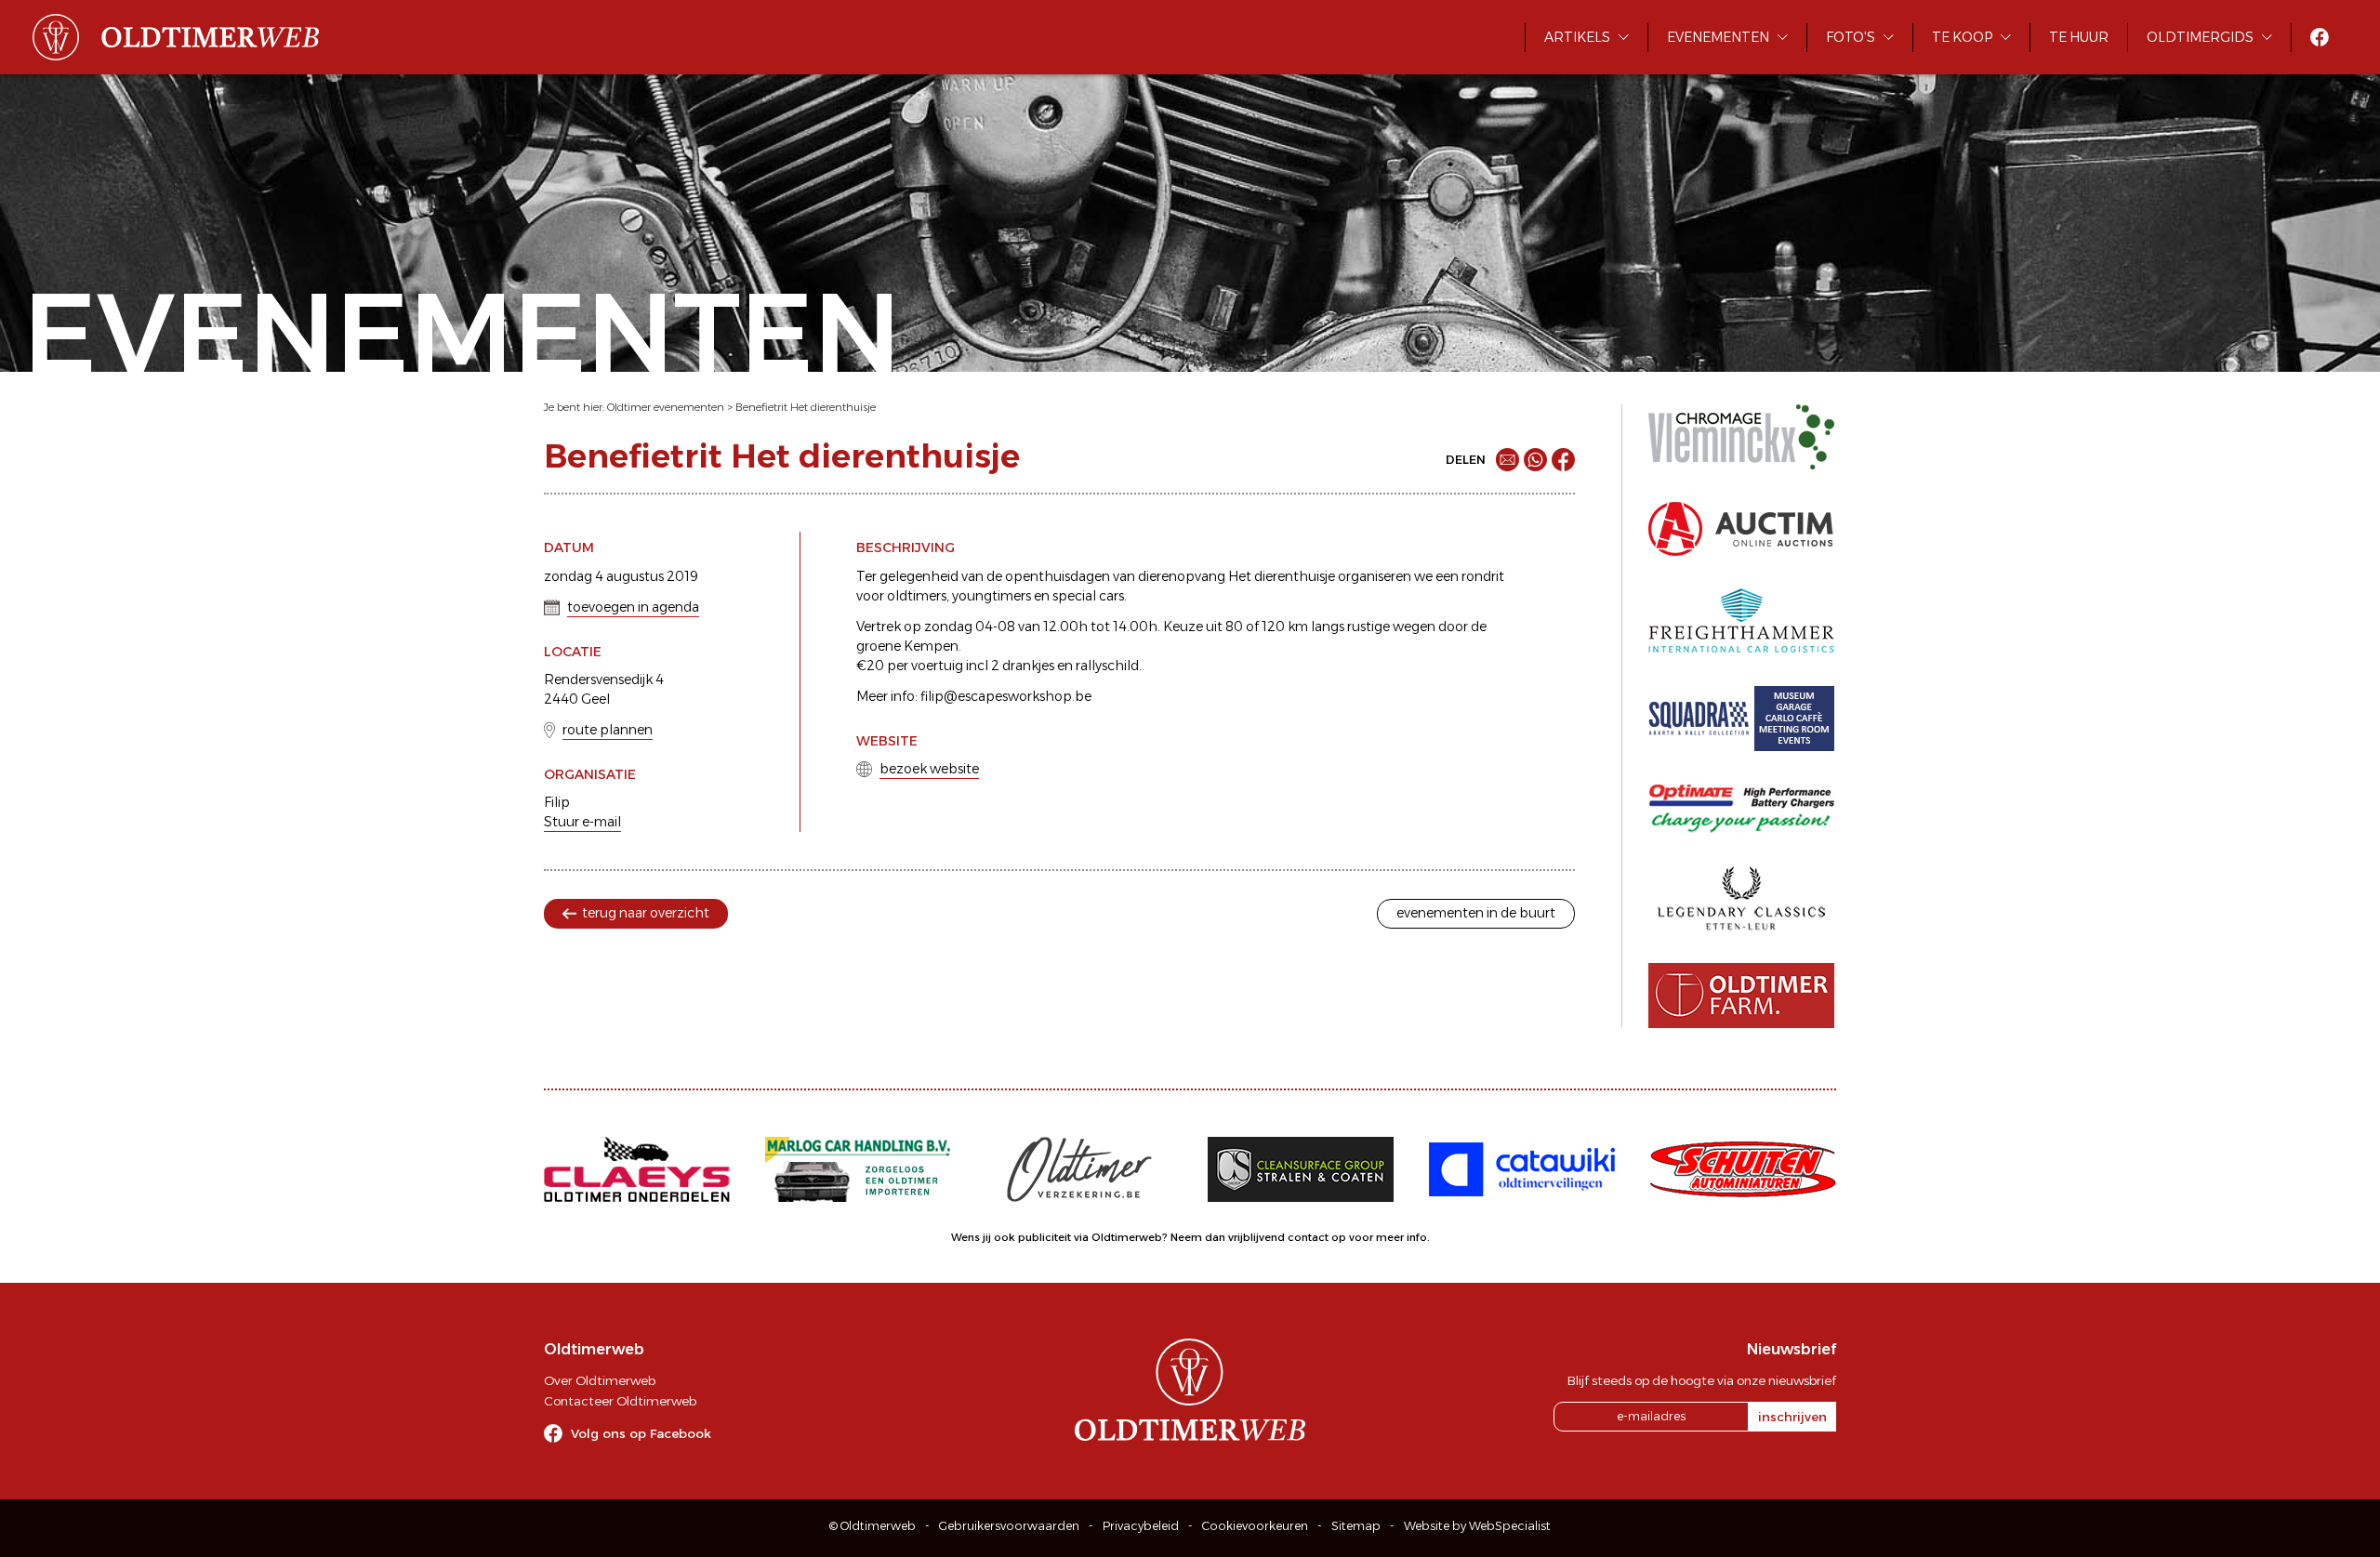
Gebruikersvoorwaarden (1009, 1526)
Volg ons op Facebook (641, 1433)
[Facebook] (1563, 460)
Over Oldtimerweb (600, 1380)
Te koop (1962, 37)
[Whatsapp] (1535, 460)
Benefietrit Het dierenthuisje (806, 407)
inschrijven (1792, 1417)
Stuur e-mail (582, 822)
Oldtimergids (2200, 37)
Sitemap (1356, 1526)
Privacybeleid (1141, 1526)
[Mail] (1507, 460)
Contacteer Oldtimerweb (620, 1401)
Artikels (1577, 37)
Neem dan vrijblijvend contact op (1258, 1237)
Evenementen (1718, 37)
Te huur (2079, 37)
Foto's (1851, 37)
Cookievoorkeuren (1255, 1526)
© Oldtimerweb (873, 1526)
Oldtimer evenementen (666, 407)
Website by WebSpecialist (1477, 1526)
